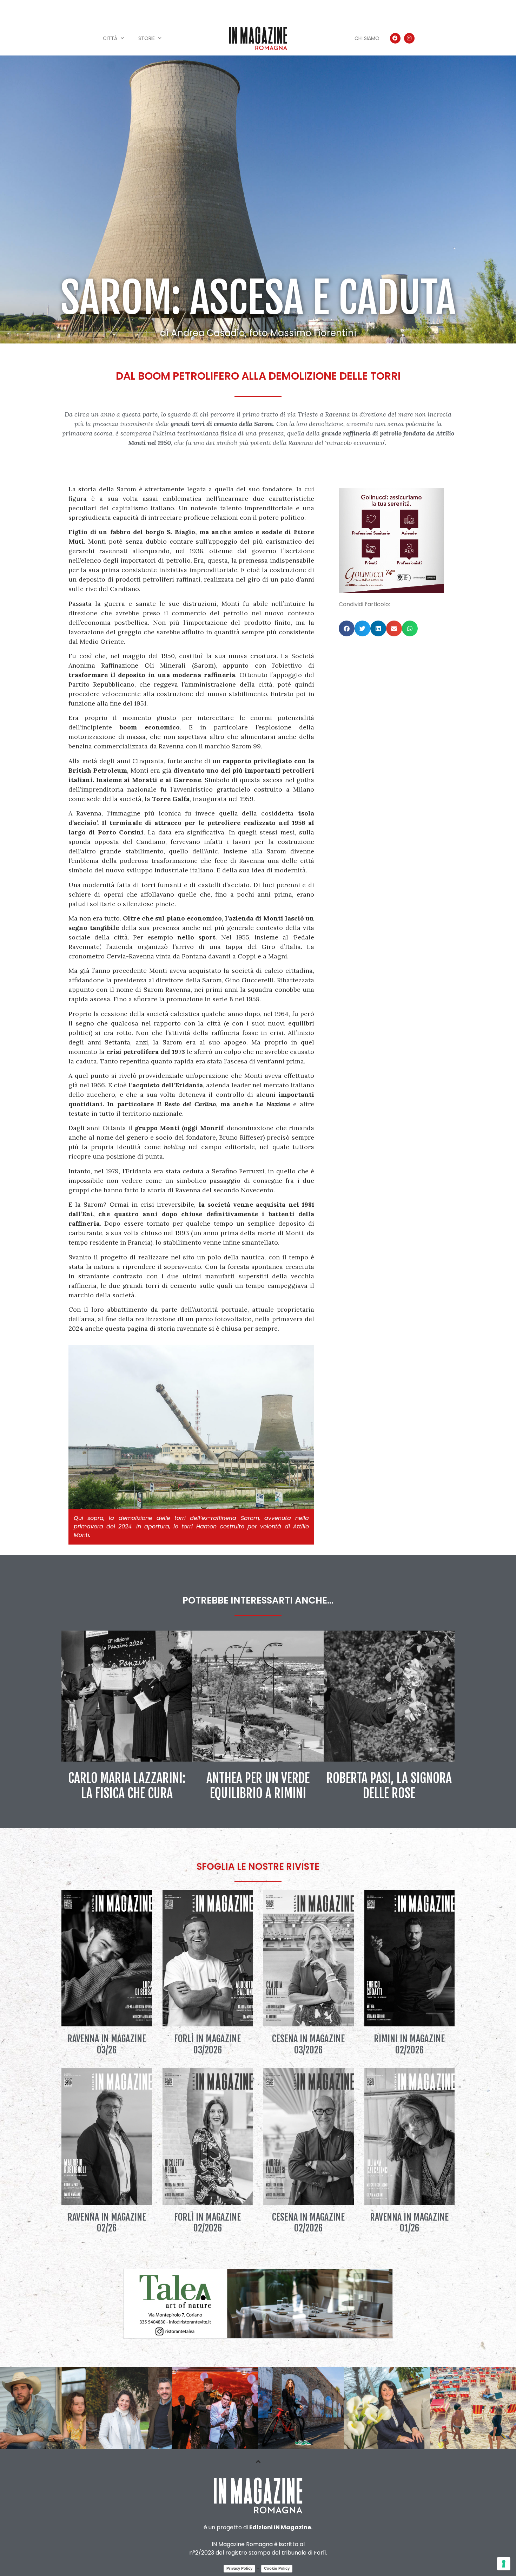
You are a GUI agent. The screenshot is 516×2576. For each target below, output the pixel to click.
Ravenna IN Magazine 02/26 (107, 2223)
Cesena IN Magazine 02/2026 (308, 2223)
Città (110, 38)
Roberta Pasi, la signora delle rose (389, 1786)
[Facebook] (395, 38)
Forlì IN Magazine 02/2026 (207, 2223)
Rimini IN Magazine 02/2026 (409, 2044)
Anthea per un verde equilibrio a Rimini (258, 1786)
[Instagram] (409, 38)
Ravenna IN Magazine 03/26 (107, 2044)
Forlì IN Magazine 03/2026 (207, 2044)
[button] (347, 628)
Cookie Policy (277, 2568)
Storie (147, 38)
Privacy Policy (239, 2568)
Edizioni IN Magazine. (281, 2527)
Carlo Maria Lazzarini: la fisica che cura (127, 1786)
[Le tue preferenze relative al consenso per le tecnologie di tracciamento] (504, 2564)
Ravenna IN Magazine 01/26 (409, 2223)
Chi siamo (367, 38)
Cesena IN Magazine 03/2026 (308, 2044)
